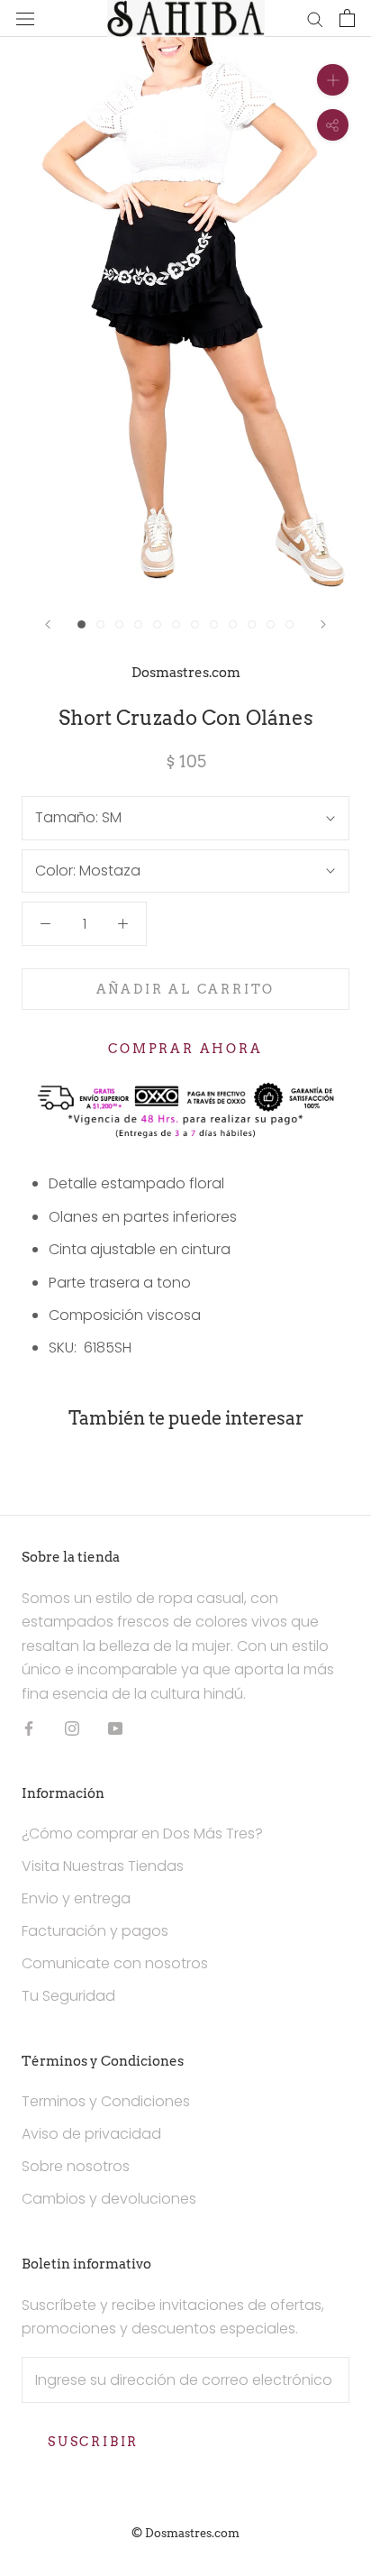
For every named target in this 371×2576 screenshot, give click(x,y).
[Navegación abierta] (25, 18)
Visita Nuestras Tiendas (103, 1866)
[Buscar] (315, 18)
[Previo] (48, 624)
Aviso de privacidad (91, 2134)
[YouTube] (115, 1728)
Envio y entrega (76, 1898)
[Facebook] (29, 1728)
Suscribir (93, 2442)
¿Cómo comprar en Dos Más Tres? (142, 1833)
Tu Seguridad (68, 1996)
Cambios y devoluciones (109, 2199)
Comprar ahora (185, 1049)
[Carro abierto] (347, 18)
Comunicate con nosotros (115, 1963)
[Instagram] (72, 1728)
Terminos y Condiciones (106, 2101)
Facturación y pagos (95, 1931)
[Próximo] (323, 624)
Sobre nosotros (76, 2166)
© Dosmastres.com (185, 2533)
